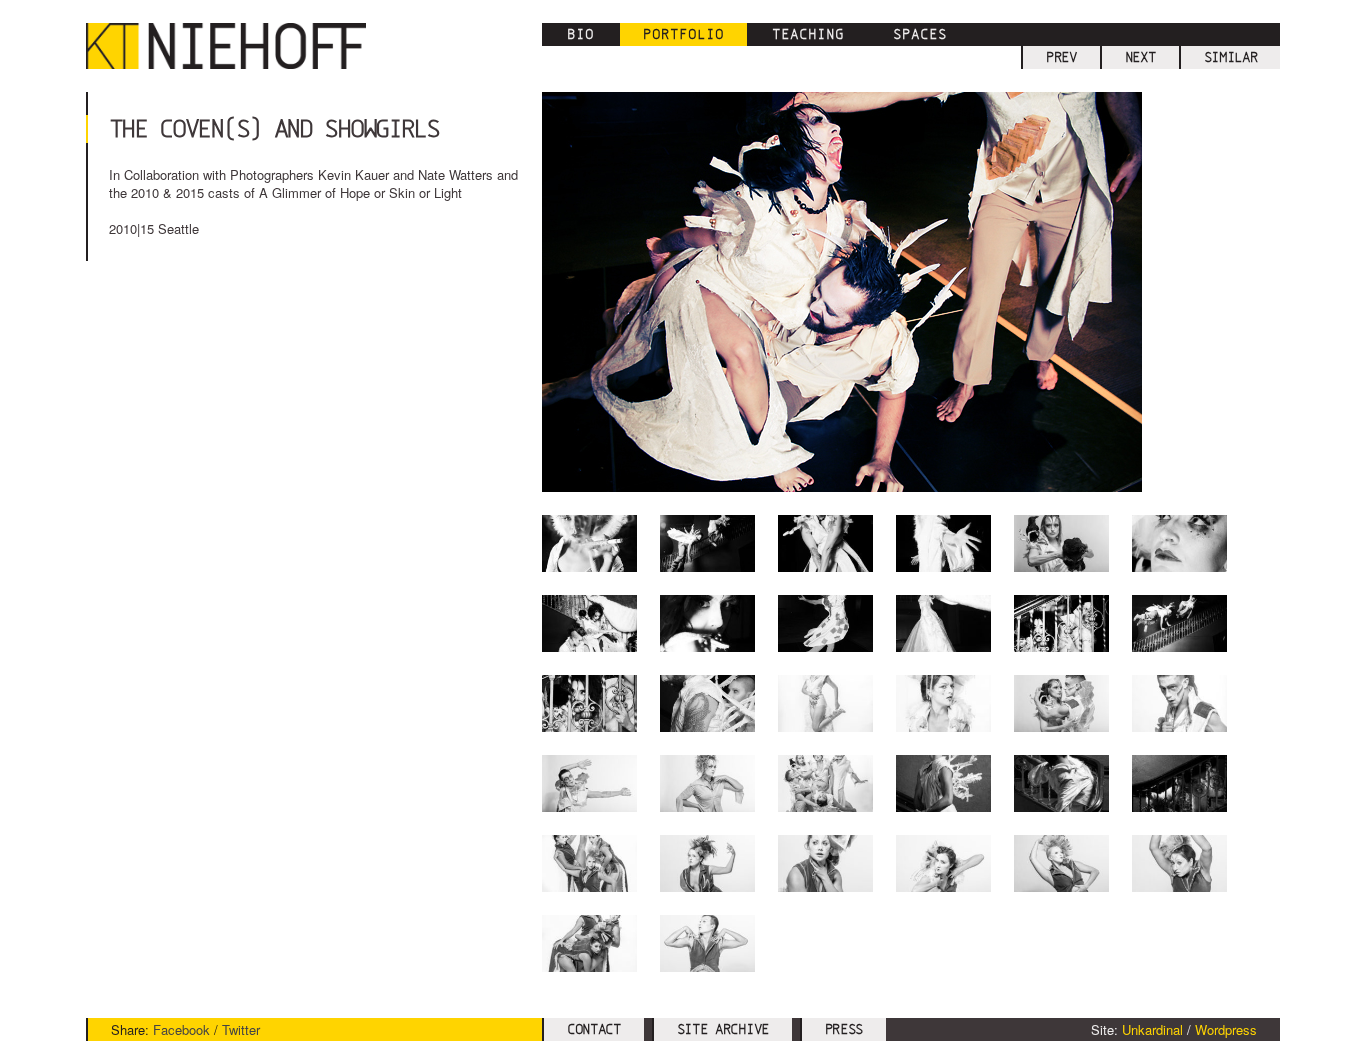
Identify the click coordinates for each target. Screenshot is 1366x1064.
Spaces (920, 34)
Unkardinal (1152, 1029)
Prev (1061, 57)
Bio (580, 34)
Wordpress (1226, 1029)
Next (1140, 57)
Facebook (181, 1029)
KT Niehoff (236, 46)
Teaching (808, 34)
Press (844, 1029)
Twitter (241, 1029)
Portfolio (683, 34)
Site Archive (723, 1029)
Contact (594, 1029)
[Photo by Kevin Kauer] (589, 623)
